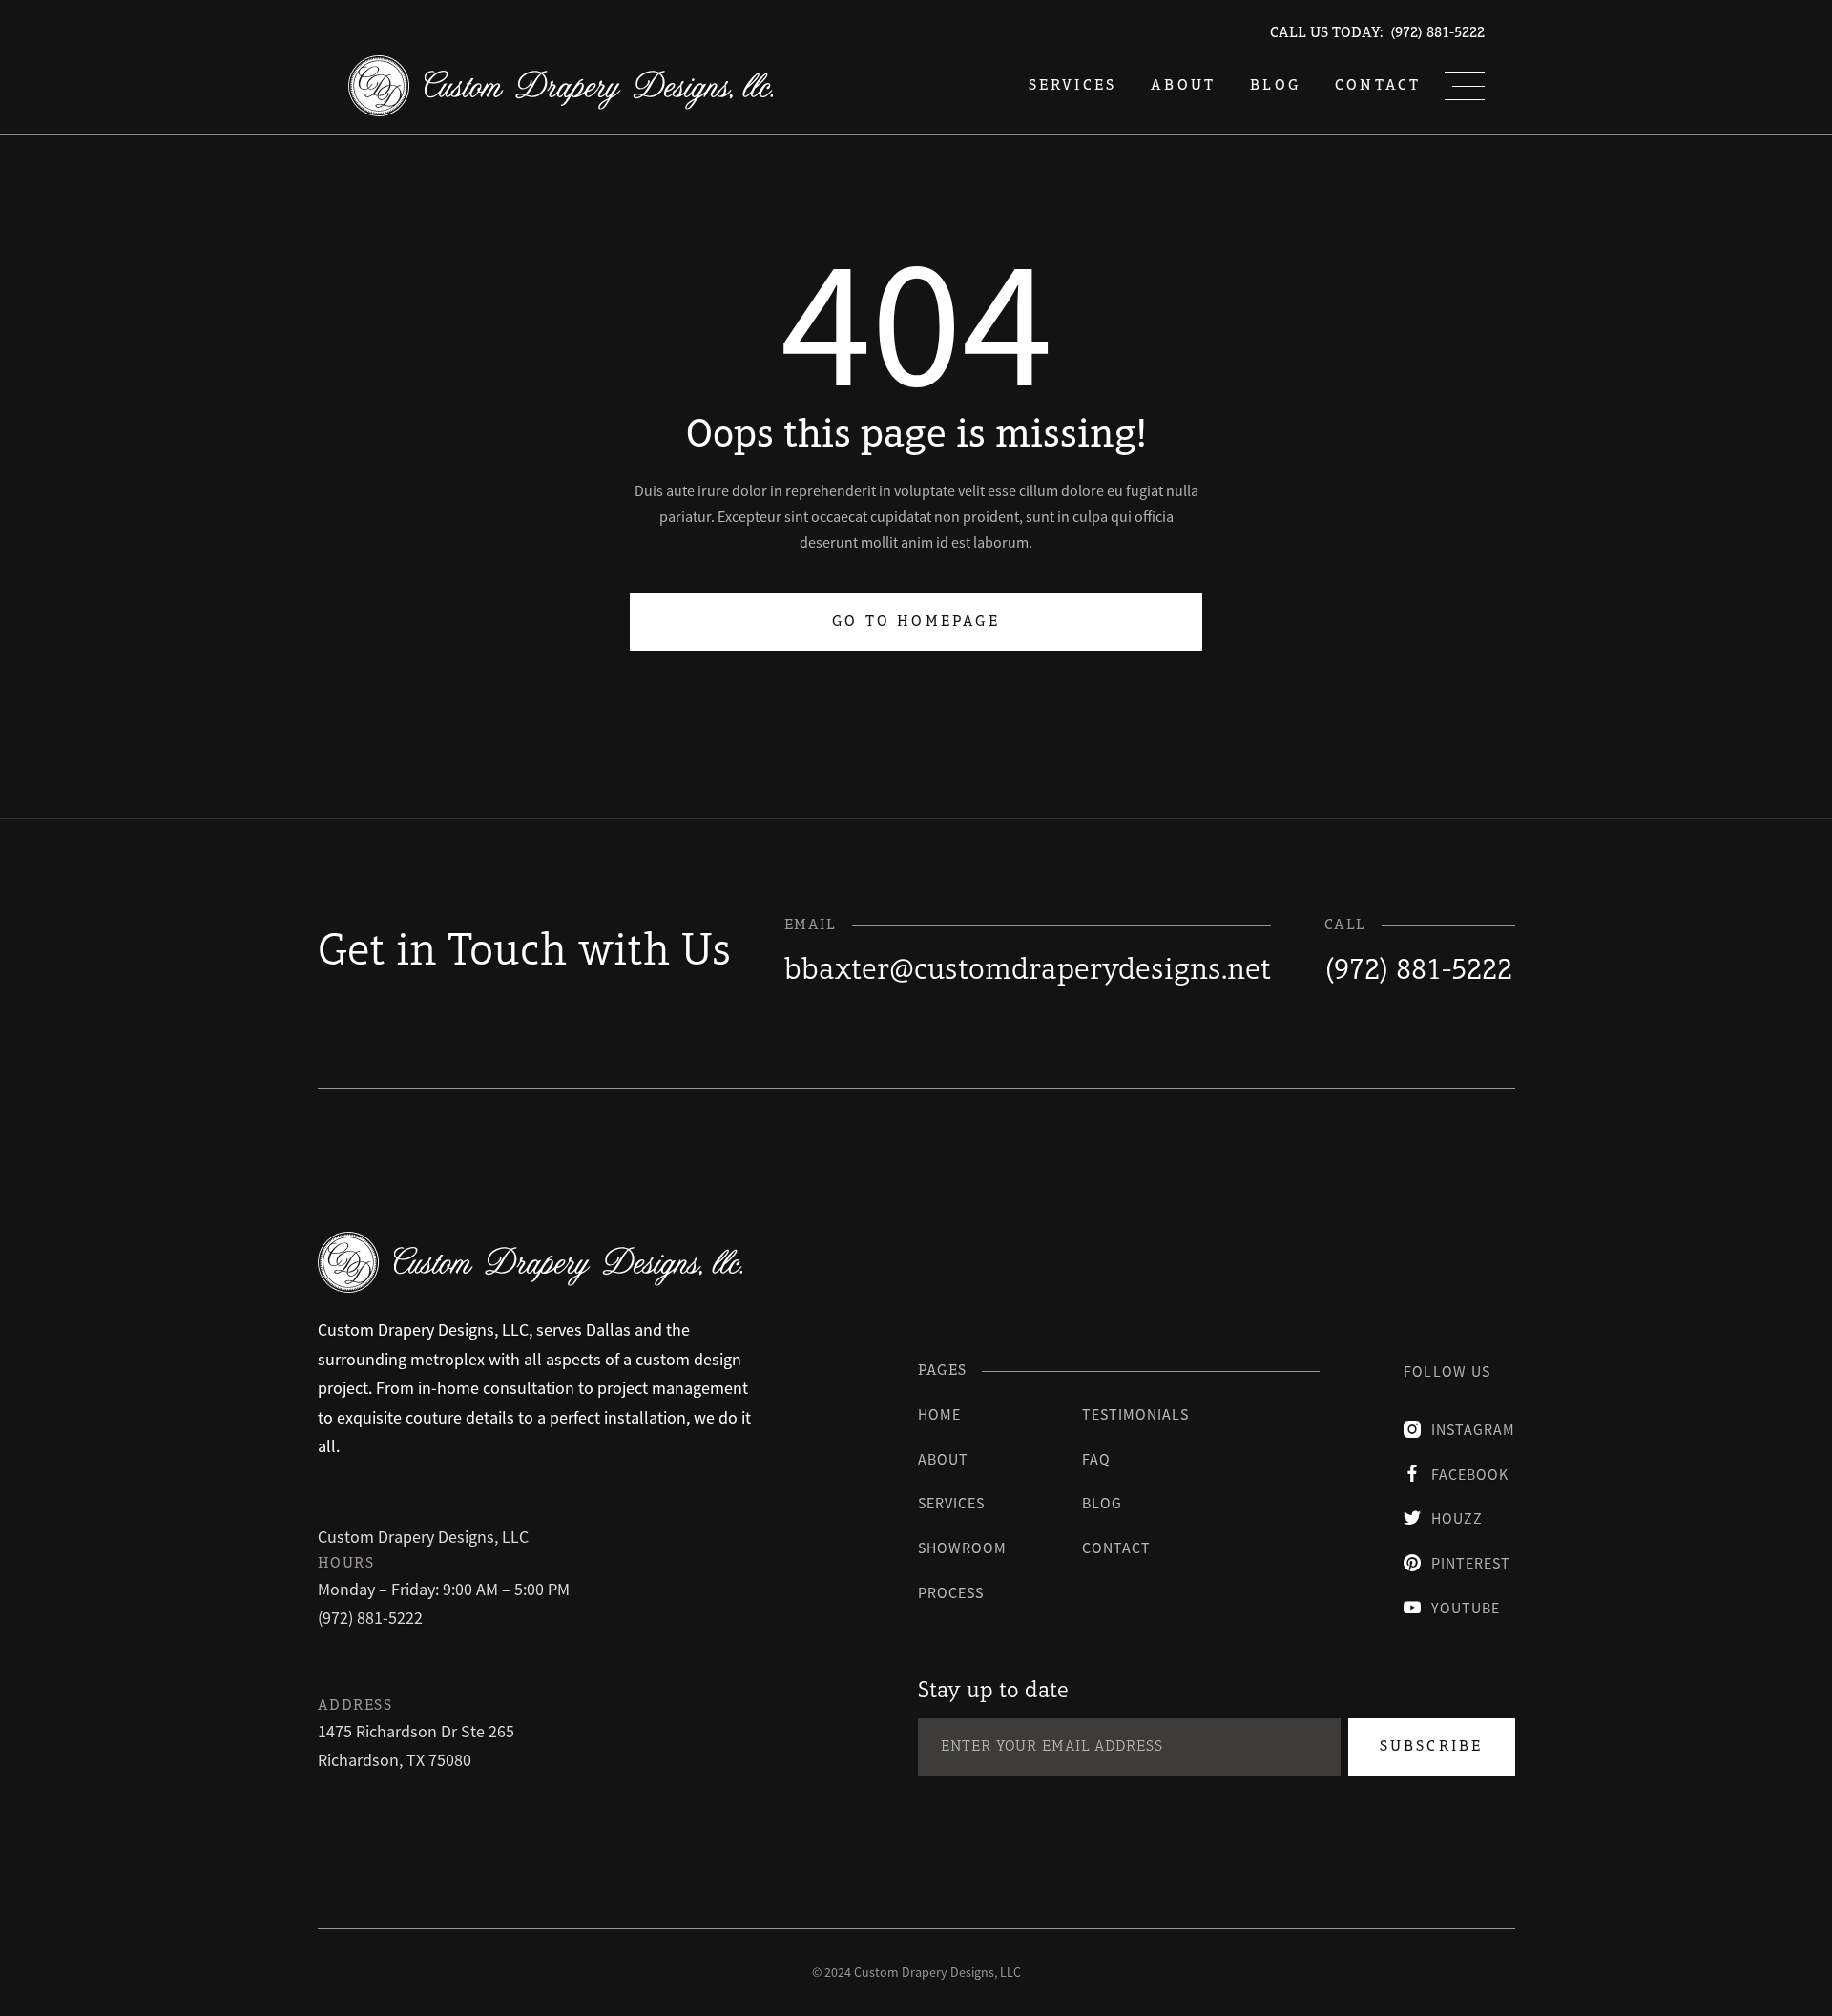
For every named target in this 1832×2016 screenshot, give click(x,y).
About (1183, 86)
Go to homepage (916, 622)
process (951, 1592)
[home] (561, 86)
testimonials (1135, 1414)
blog (1275, 86)
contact (1116, 1548)
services (1073, 86)
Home (939, 1414)
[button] (1465, 86)
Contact (1378, 86)
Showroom (962, 1548)
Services (951, 1503)
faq (1096, 1459)
